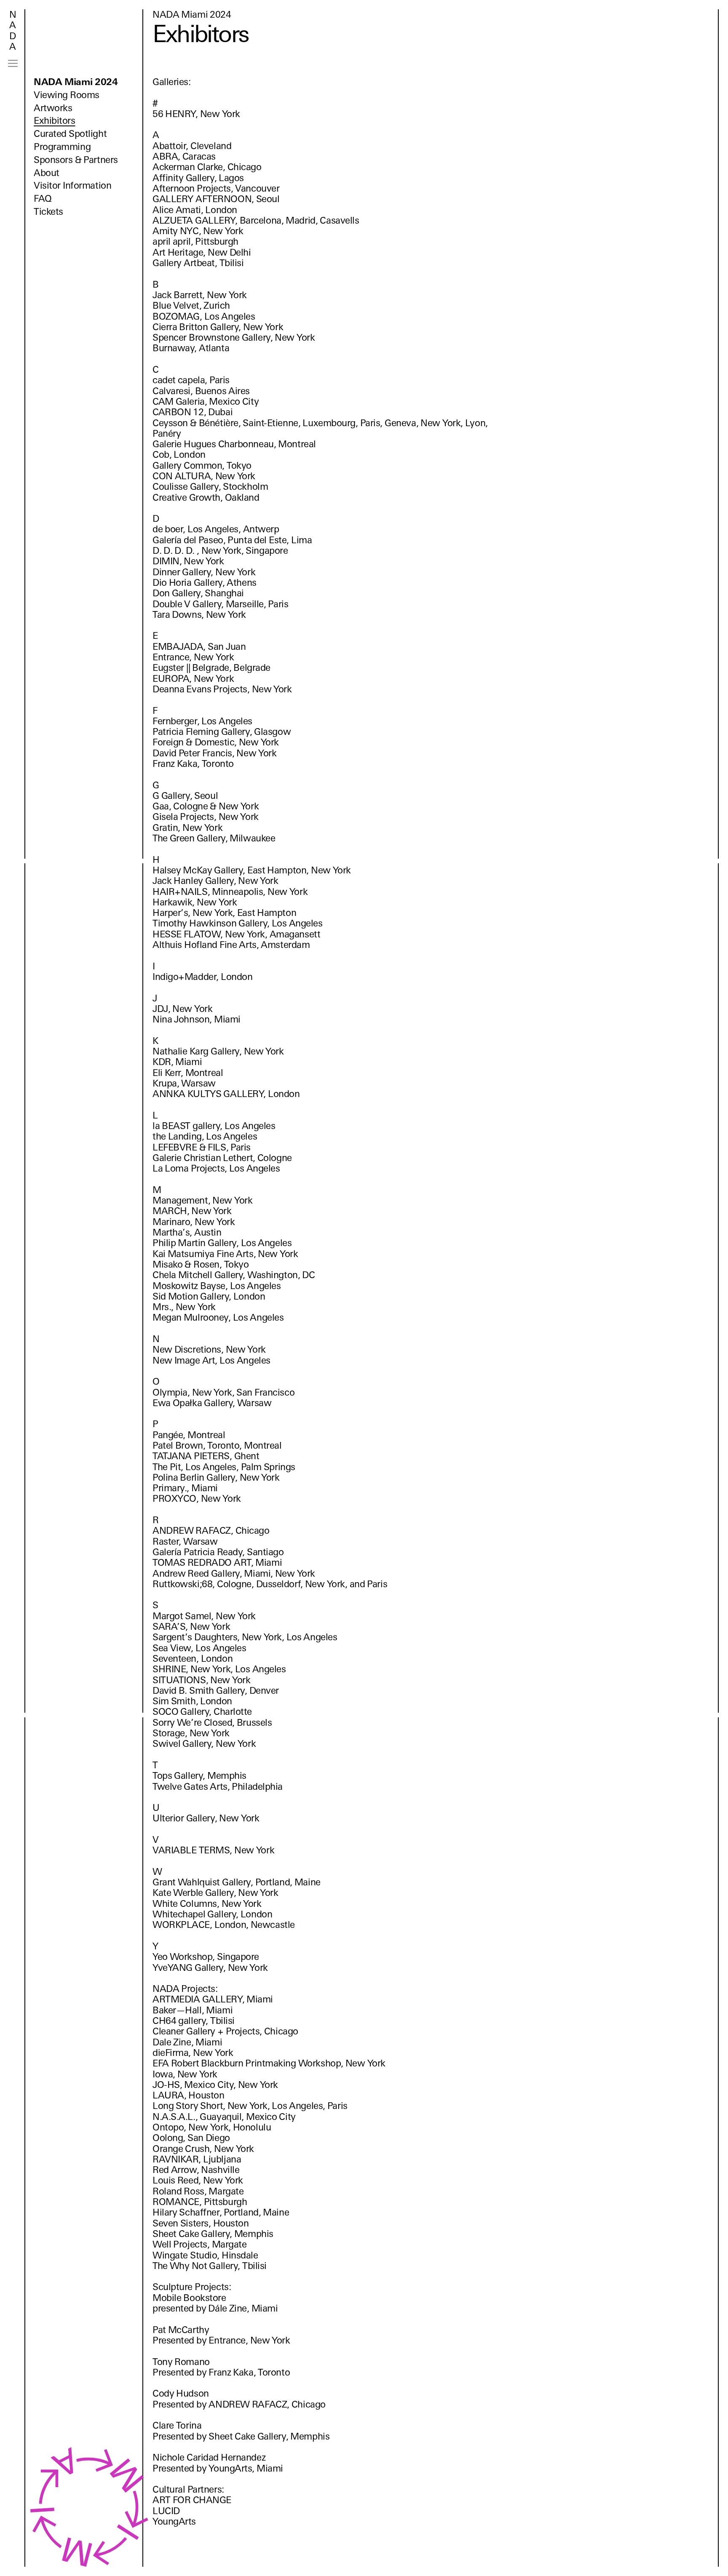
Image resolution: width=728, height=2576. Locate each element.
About (47, 173)
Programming (62, 147)
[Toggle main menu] (13, 63)
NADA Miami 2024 (76, 82)
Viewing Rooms (67, 95)
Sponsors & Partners (76, 160)
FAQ (43, 199)
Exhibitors (55, 121)
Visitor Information (72, 186)
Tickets (48, 212)
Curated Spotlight (70, 134)
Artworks (53, 108)
